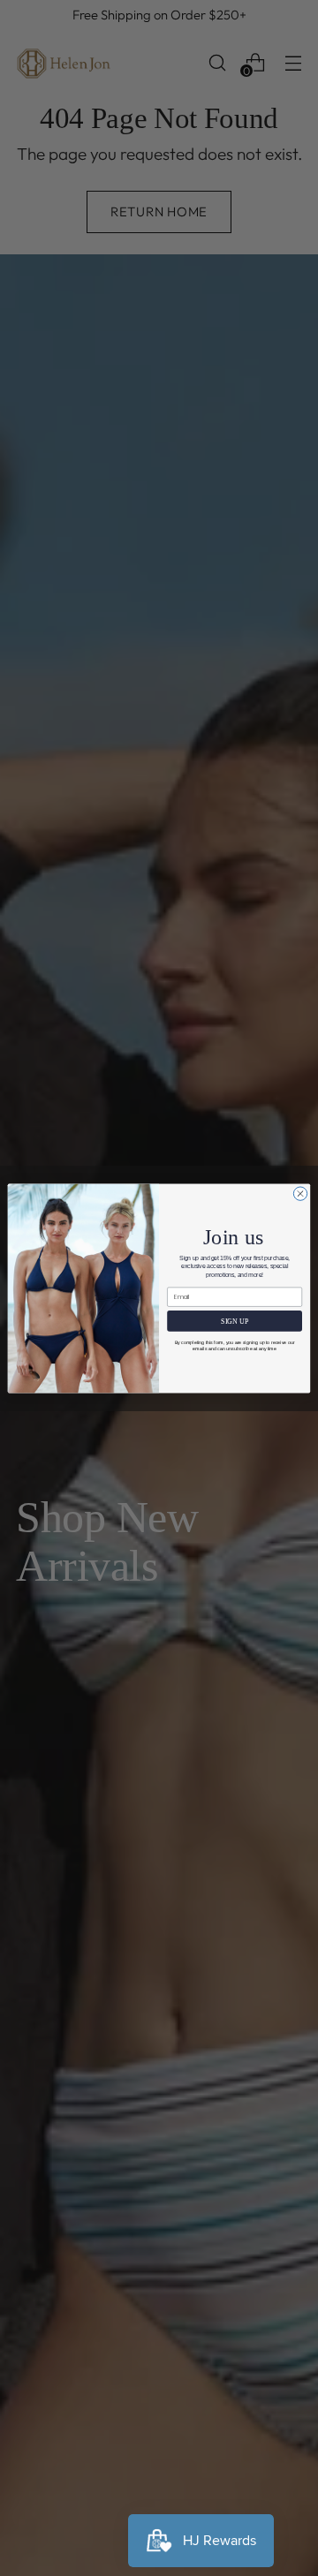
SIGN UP (235, 1321)
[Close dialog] (300, 1193)
